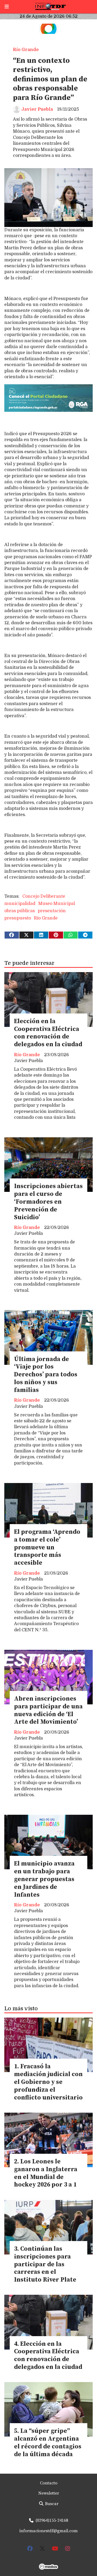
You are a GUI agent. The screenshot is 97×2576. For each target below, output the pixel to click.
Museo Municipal (57, 904)
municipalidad (20, 904)
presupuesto (18, 918)
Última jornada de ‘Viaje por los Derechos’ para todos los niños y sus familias (46, 1375)
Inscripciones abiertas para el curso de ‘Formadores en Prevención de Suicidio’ (48, 1202)
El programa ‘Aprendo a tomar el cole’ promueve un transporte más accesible (47, 1547)
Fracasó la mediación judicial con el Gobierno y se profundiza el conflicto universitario (48, 2082)
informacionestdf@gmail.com (48, 2531)
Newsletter (49, 2493)
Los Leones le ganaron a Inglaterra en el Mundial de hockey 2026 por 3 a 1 (46, 2173)
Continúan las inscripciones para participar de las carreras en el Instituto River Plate (45, 2264)
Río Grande (26, 50)
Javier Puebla (37, 109)
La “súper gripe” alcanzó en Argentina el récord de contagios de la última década (48, 2443)
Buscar (51, 2504)
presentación (52, 911)
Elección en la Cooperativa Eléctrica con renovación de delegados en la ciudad (48, 1033)
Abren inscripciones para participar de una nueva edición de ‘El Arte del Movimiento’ (48, 1710)
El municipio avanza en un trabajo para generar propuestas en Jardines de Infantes (44, 1879)
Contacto (49, 2483)
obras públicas (20, 911)
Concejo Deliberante (44, 896)
